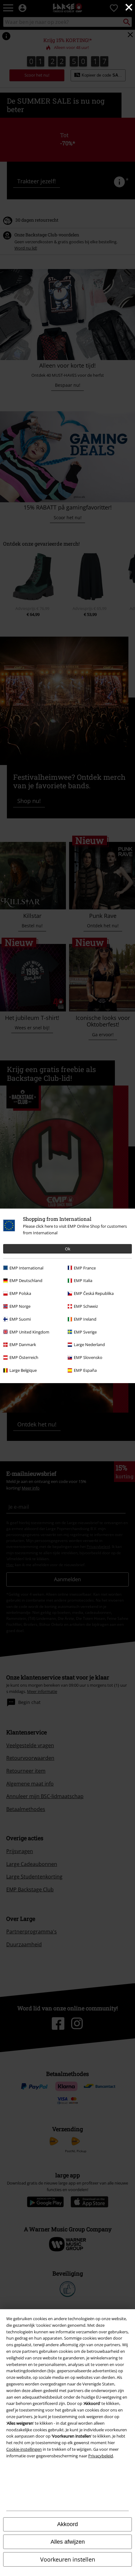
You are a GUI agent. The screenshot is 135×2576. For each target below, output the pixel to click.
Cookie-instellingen (24, 2449)
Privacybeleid (101, 2456)
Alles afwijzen (68, 2542)
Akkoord (67, 2524)
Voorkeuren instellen (68, 2559)
